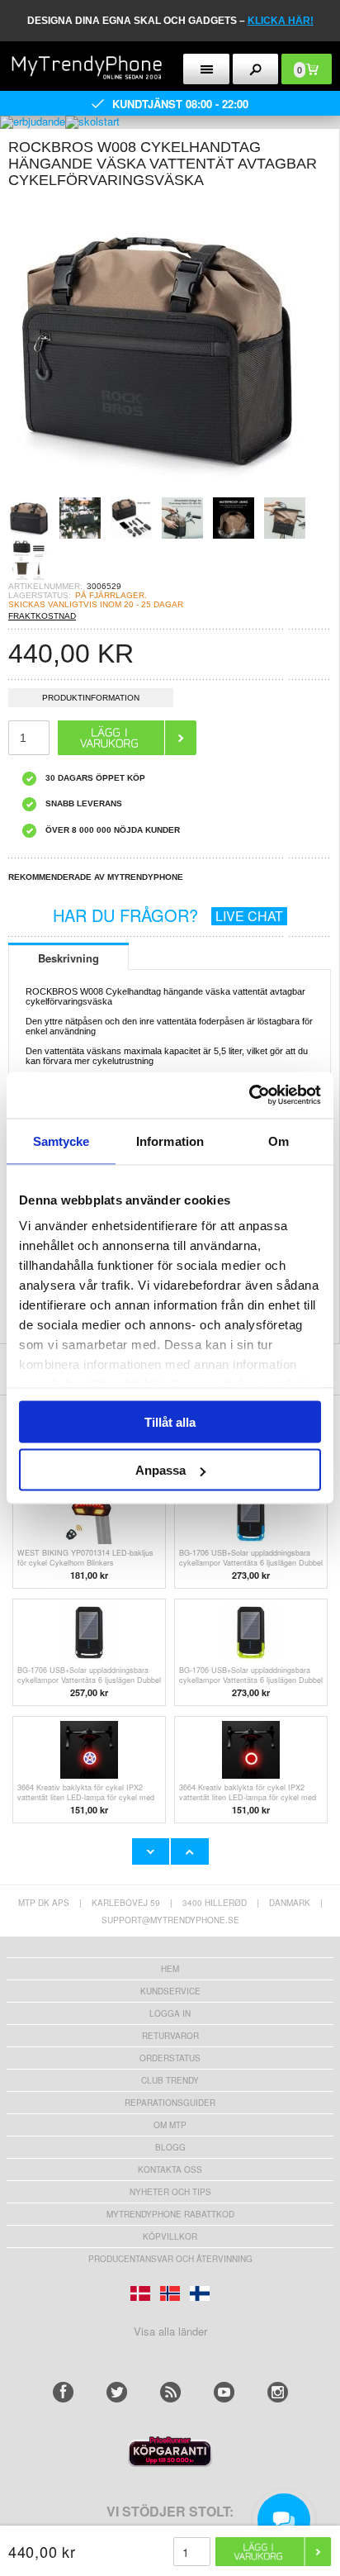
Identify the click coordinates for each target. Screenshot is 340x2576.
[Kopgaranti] (170, 2462)
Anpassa (161, 1470)
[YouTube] (224, 2392)
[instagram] (278, 2392)
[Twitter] (117, 2392)
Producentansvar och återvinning (170, 2259)
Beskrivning (68, 958)
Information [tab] (170, 1141)
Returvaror (170, 2036)
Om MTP (170, 2125)
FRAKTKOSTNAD (42, 616)
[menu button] (206, 69)
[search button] (256, 69)
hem (170, 1969)
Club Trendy (170, 2080)
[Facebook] (63, 2392)
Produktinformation (91, 698)
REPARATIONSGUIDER (170, 2103)
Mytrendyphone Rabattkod (170, 2214)
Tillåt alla (170, 1421)
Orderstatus (170, 2058)
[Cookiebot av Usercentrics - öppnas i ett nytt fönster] (249, 1096)
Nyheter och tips (170, 2192)
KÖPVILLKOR (170, 2236)
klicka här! (281, 21)
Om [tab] (279, 1141)
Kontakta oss (170, 2170)
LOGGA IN (170, 2013)
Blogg (170, 2147)
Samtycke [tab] (61, 1141)
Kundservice (170, 1991)
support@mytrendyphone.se (170, 1920)
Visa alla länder (170, 2331)
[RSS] (170, 2392)
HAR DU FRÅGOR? (168, 915)
